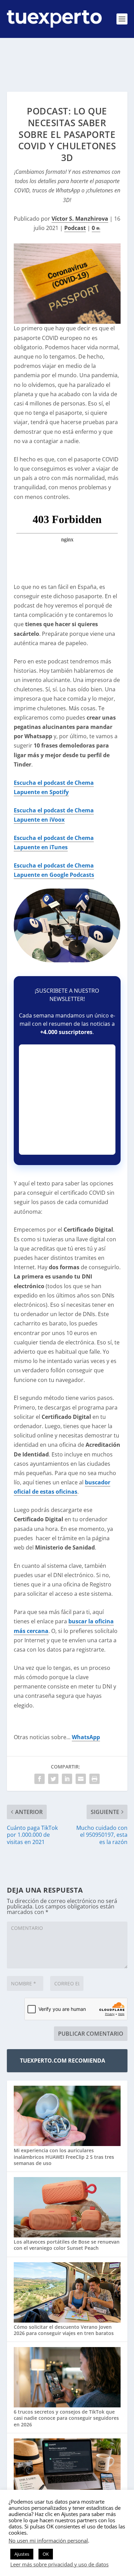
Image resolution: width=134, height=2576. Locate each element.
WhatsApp (86, 1737)
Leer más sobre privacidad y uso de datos (59, 2564)
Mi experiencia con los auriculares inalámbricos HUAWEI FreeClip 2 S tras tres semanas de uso (64, 2157)
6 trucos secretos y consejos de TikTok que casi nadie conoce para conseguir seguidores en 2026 (66, 2418)
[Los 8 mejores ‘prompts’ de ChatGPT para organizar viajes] (67, 2469)
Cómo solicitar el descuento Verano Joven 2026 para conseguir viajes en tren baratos (64, 2330)
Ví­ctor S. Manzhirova (80, 219)
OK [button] (46, 2554)
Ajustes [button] (22, 2554)
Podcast (75, 228)
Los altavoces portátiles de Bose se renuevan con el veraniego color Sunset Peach (67, 2245)
